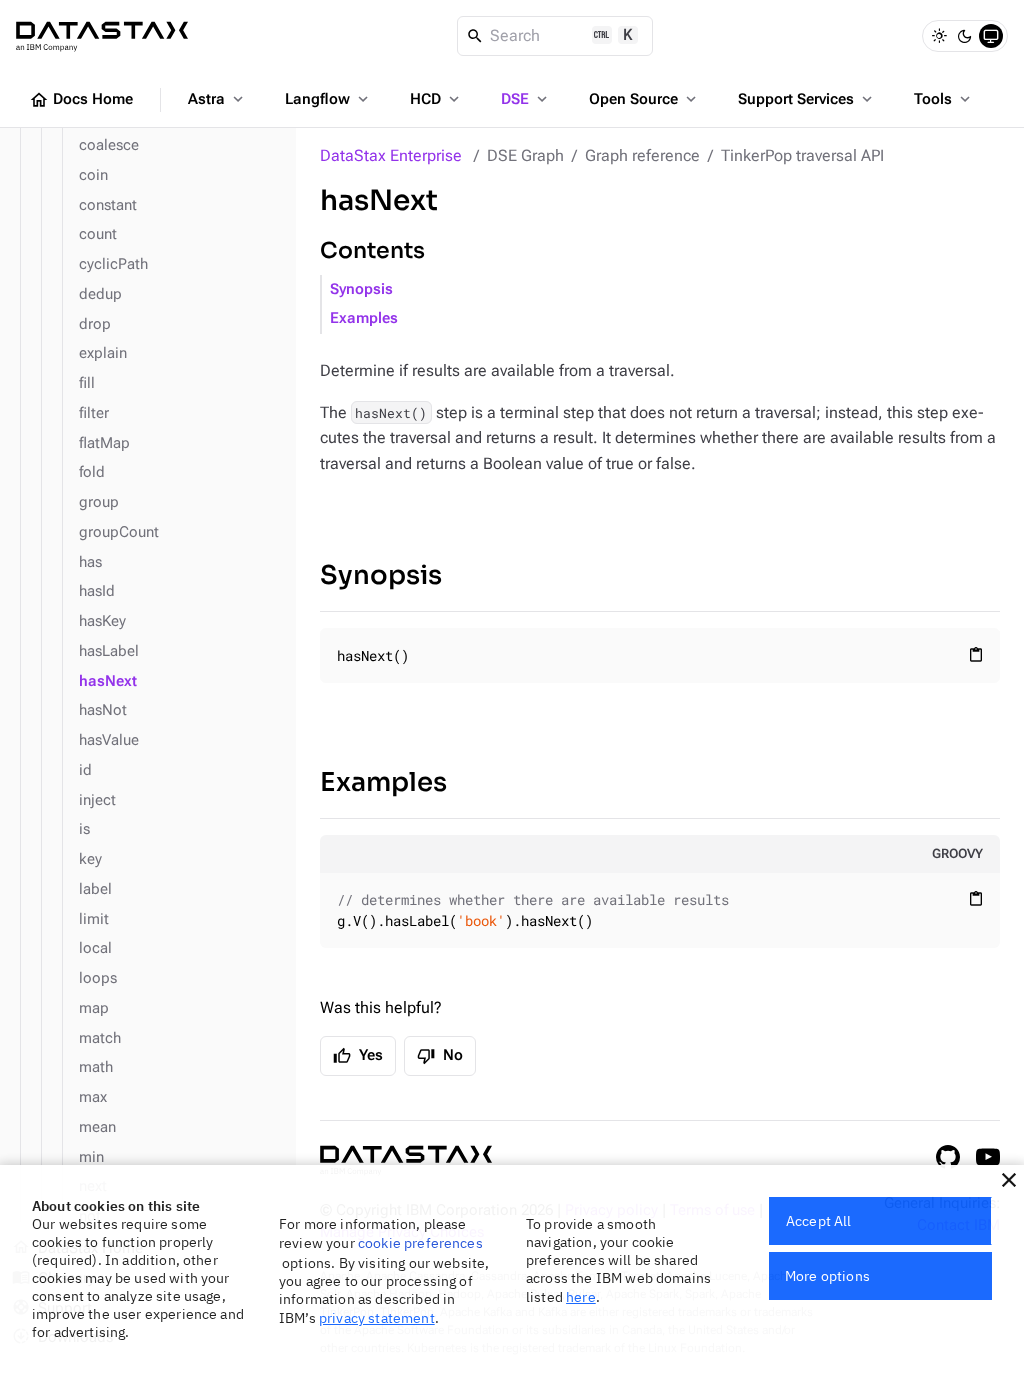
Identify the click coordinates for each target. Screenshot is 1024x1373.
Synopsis (361, 289)
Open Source (644, 99)
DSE (526, 99)
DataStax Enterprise (391, 155)
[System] (991, 36)
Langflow (328, 99)
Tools (944, 99)
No (440, 1056)
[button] (1009, 1180)
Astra (217, 99)
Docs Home (81, 100)
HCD (436, 99)
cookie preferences (420, 1243)
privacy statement (377, 1318)
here (581, 1297)
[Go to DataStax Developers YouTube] (988, 1157)
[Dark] (965, 36)
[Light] (939, 36)
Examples (364, 318)
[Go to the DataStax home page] (406, 1160)
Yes (358, 1056)
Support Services (807, 99)
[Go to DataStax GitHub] (948, 1157)
